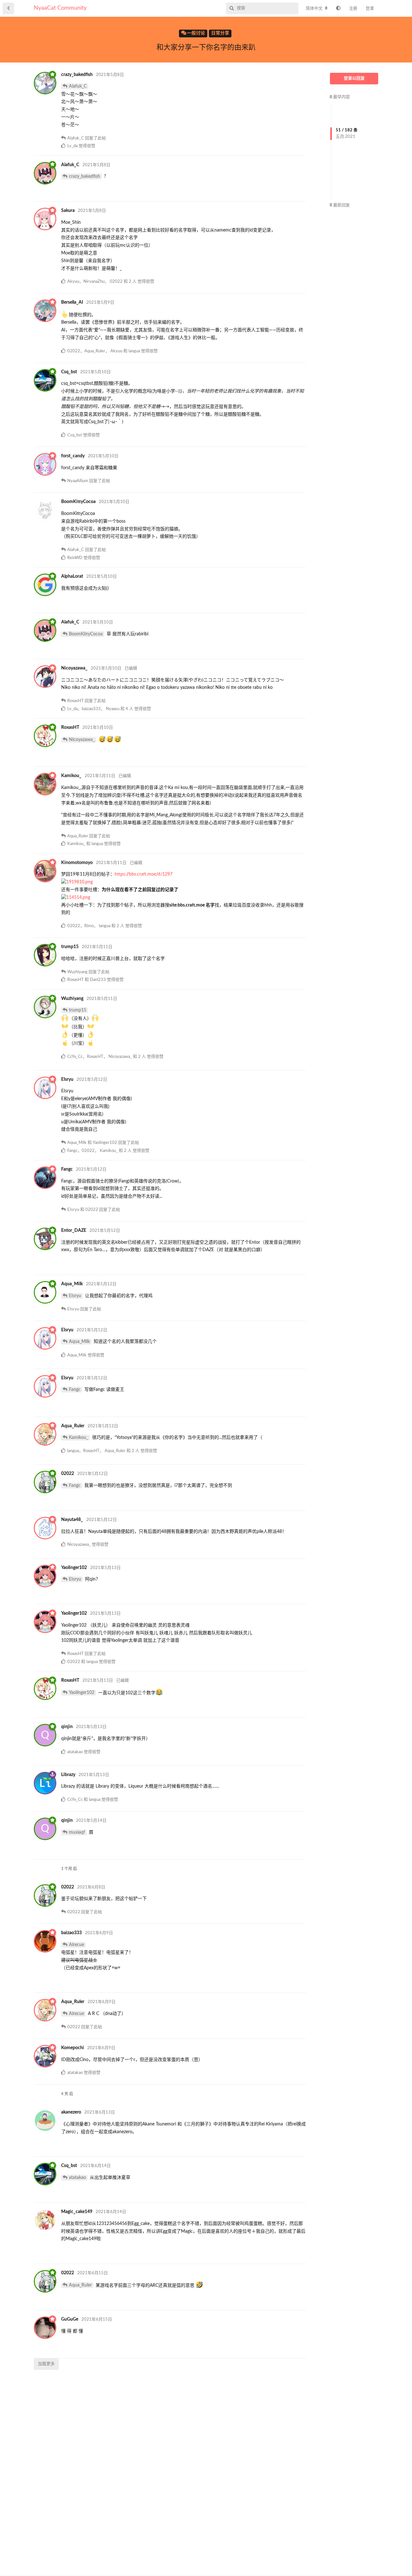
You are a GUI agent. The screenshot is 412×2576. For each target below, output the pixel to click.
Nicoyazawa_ (82, 740)
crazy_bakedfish (84, 176)
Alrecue (76, 1945)
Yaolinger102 (82, 1693)
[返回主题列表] (8, 8)
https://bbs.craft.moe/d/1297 (144, 874)
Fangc (75, 1390)
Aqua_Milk (79, 1342)
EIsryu (75, 1296)
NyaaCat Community (60, 8)
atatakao (77, 2178)
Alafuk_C (78, 86)
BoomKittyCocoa (86, 634)
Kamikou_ (79, 1438)
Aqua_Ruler (80, 2285)
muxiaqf (77, 1832)
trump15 (78, 1010)
